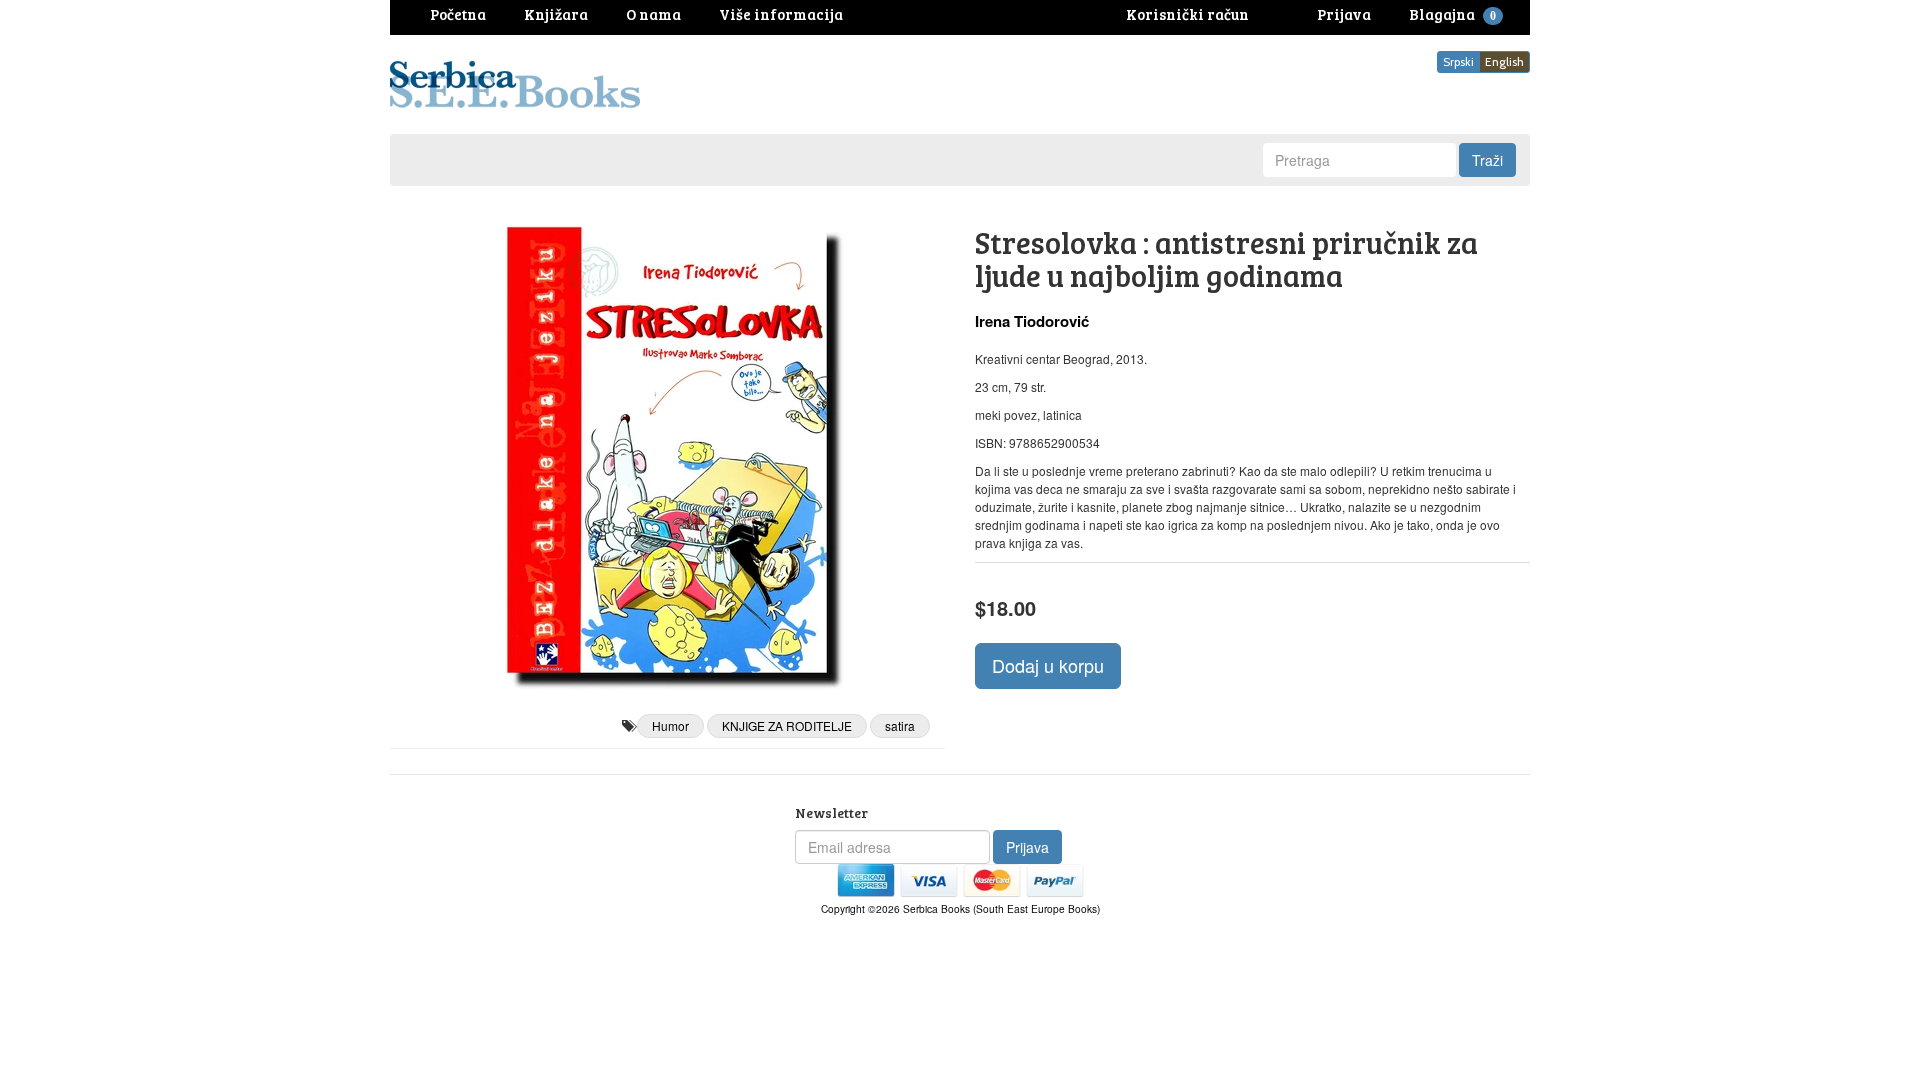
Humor (670, 725)
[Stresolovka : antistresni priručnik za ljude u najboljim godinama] (667, 450)
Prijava (1027, 847)
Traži (1487, 160)
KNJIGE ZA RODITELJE (787, 725)
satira (900, 725)
